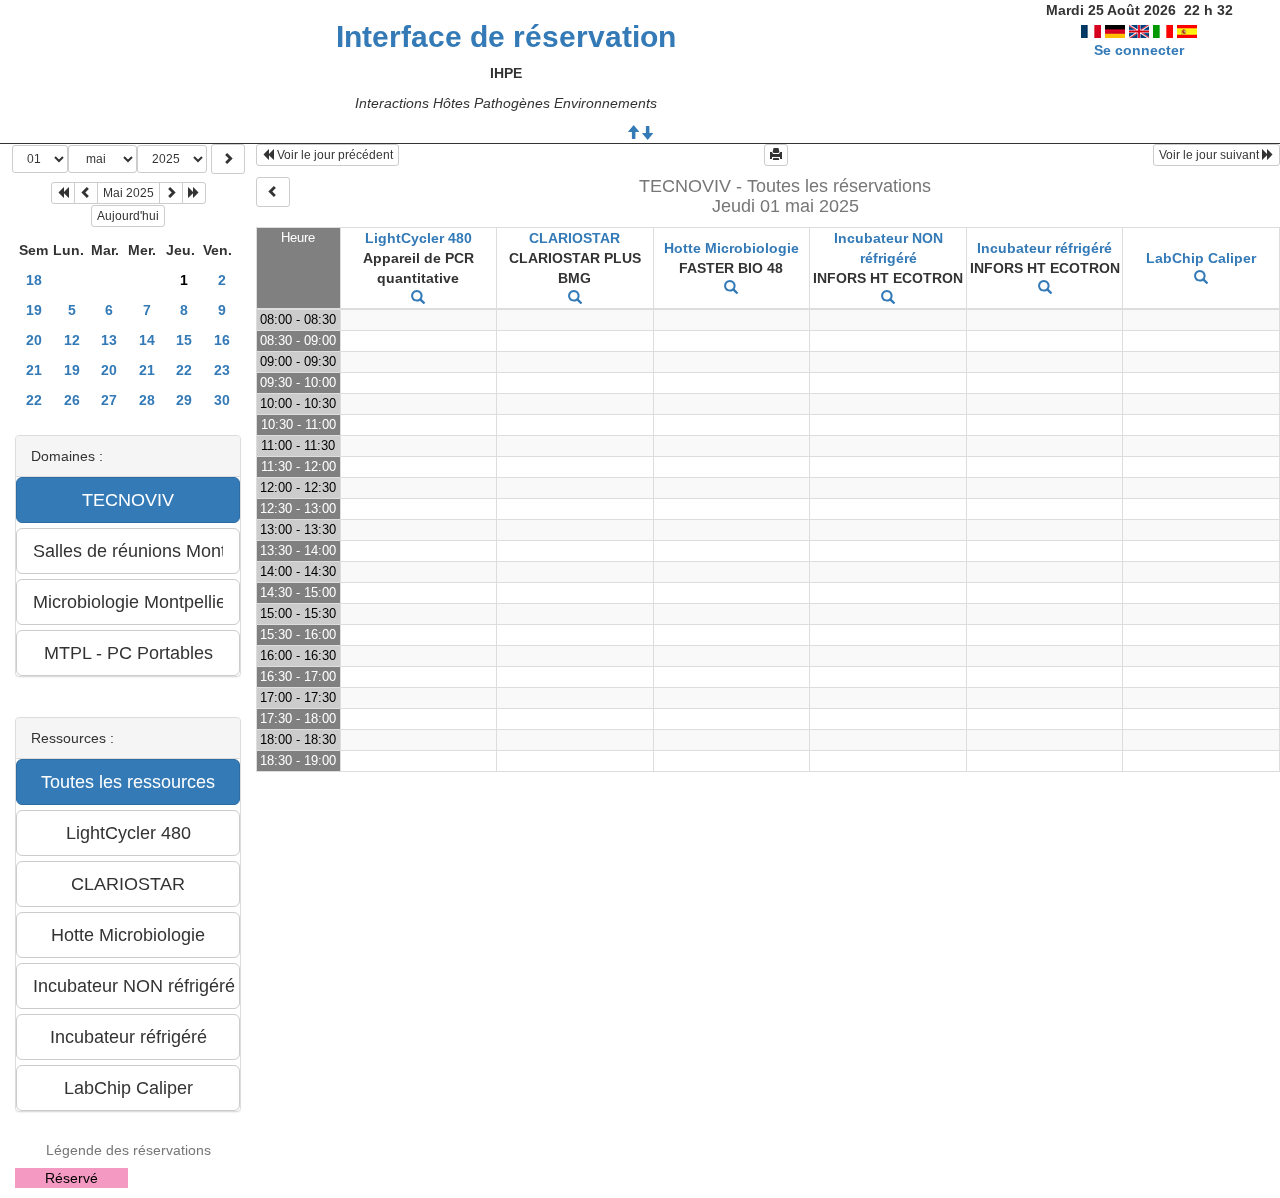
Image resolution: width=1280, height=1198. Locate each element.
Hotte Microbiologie (731, 248)
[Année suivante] (194, 193)
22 (184, 370)
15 (184, 340)
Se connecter (1139, 50)
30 (222, 400)
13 (109, 340)
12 (72, 340)
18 (34, 280)
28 (147, 400)
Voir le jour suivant (1210, 155)
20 (34, 340)
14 (147, 340)
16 (222, 340)
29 (184, 400)
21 (34, 370)
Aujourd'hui (128, 216)
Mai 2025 (128, 193)
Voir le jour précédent (333, 155)
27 (109, 400)
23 (222, 370)
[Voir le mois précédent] (86, 193)
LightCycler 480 (418, 238)
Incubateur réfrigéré (1044, 248)
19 (34, 310)
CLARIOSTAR (574, 238)
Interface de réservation (506, 36)
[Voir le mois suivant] (171, 193)
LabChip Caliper (1201, 258)
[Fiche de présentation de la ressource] (418, 298)
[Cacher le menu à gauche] (273, 192)
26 (72, 400)
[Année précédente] (63, 193)
